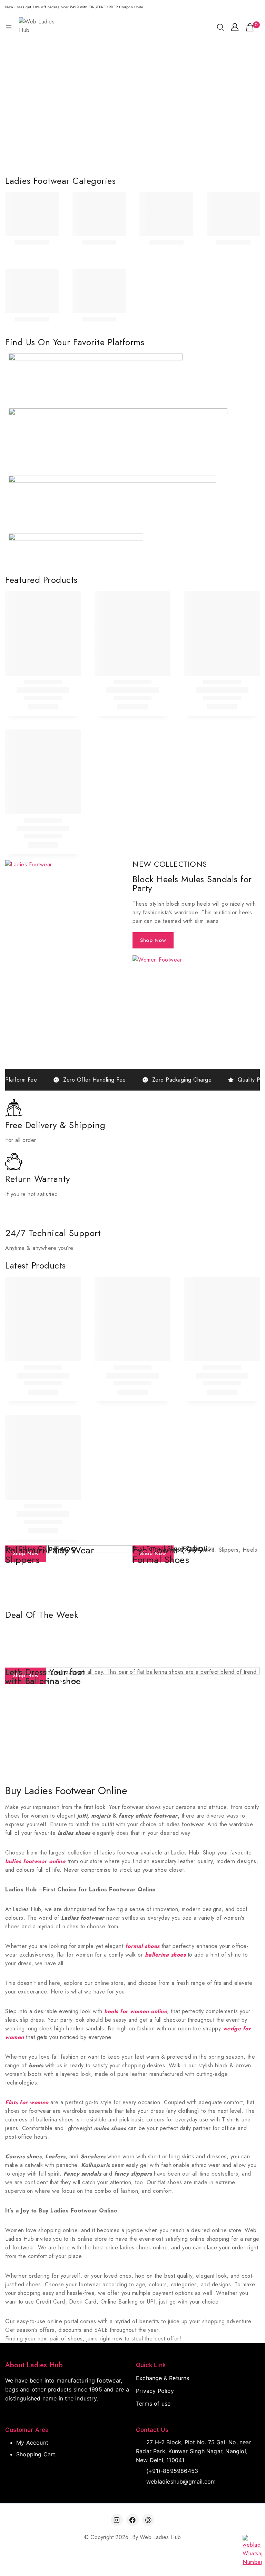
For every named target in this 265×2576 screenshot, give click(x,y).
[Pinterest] (148, 2520)
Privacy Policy (155, 2391)
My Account (32, 2443)
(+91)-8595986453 (172, 2471)
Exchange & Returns (163, 2378)
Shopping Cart (36, 2454)
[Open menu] (9, 27)
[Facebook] (132, 2520)
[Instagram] (117, 2520)
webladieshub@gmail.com (181, 2481)
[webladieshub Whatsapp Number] (252, 2551)
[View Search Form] (220, 27)
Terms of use (153, 2404)
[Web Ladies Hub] (39, 27)
